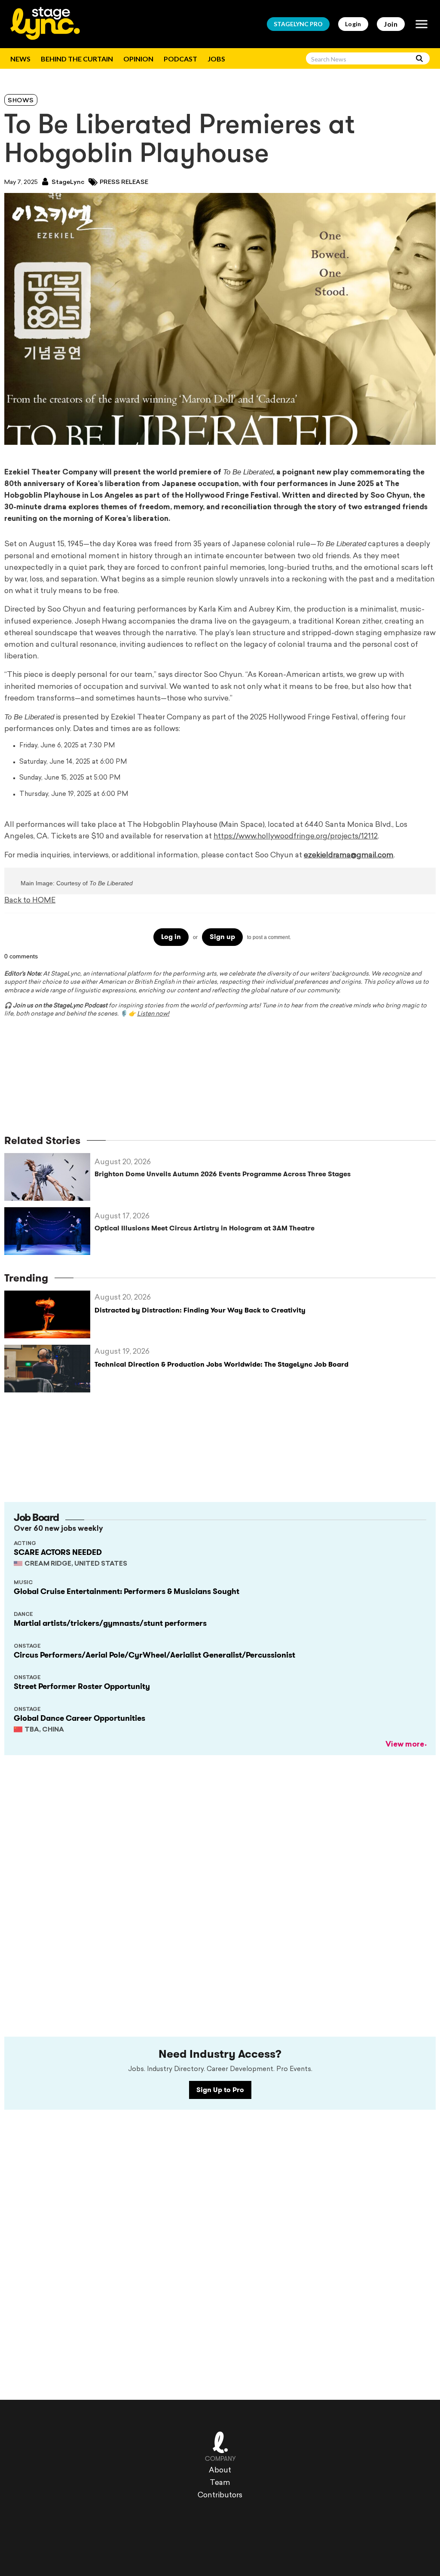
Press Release (124, 182)
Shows (21, 101)
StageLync (67, 182)
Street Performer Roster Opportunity (82, 1686)
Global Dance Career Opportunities (79, 1718)
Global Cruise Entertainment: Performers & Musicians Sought (127, 1591)
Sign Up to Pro (220, 2090)
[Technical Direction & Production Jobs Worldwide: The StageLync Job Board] (49, 1369)
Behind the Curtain (77, 59)
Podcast (180, 59)
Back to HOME (30, 901)
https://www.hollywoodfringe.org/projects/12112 (296, 837)
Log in (171, 937)
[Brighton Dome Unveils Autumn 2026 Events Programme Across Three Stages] (49, 1177)
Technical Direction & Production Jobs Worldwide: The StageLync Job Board (222, 1364)
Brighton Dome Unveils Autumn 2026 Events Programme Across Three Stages (223, 1174)
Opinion (138, 59)
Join (391, 24)
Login (353, 24)
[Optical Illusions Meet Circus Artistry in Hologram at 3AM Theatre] (49, 1231)
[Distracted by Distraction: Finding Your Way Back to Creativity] (49, 1314)
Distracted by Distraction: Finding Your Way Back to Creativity (200, 1310)
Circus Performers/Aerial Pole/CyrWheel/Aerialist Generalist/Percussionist (154, 1655)
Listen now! (153, 1014)
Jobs (216, 59)
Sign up (222, 937)
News (20, 59)
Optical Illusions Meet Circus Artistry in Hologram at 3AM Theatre (205, 1228)
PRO (298, 24)
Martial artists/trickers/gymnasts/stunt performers (110, 1623)
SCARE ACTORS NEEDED (58, 1552)
